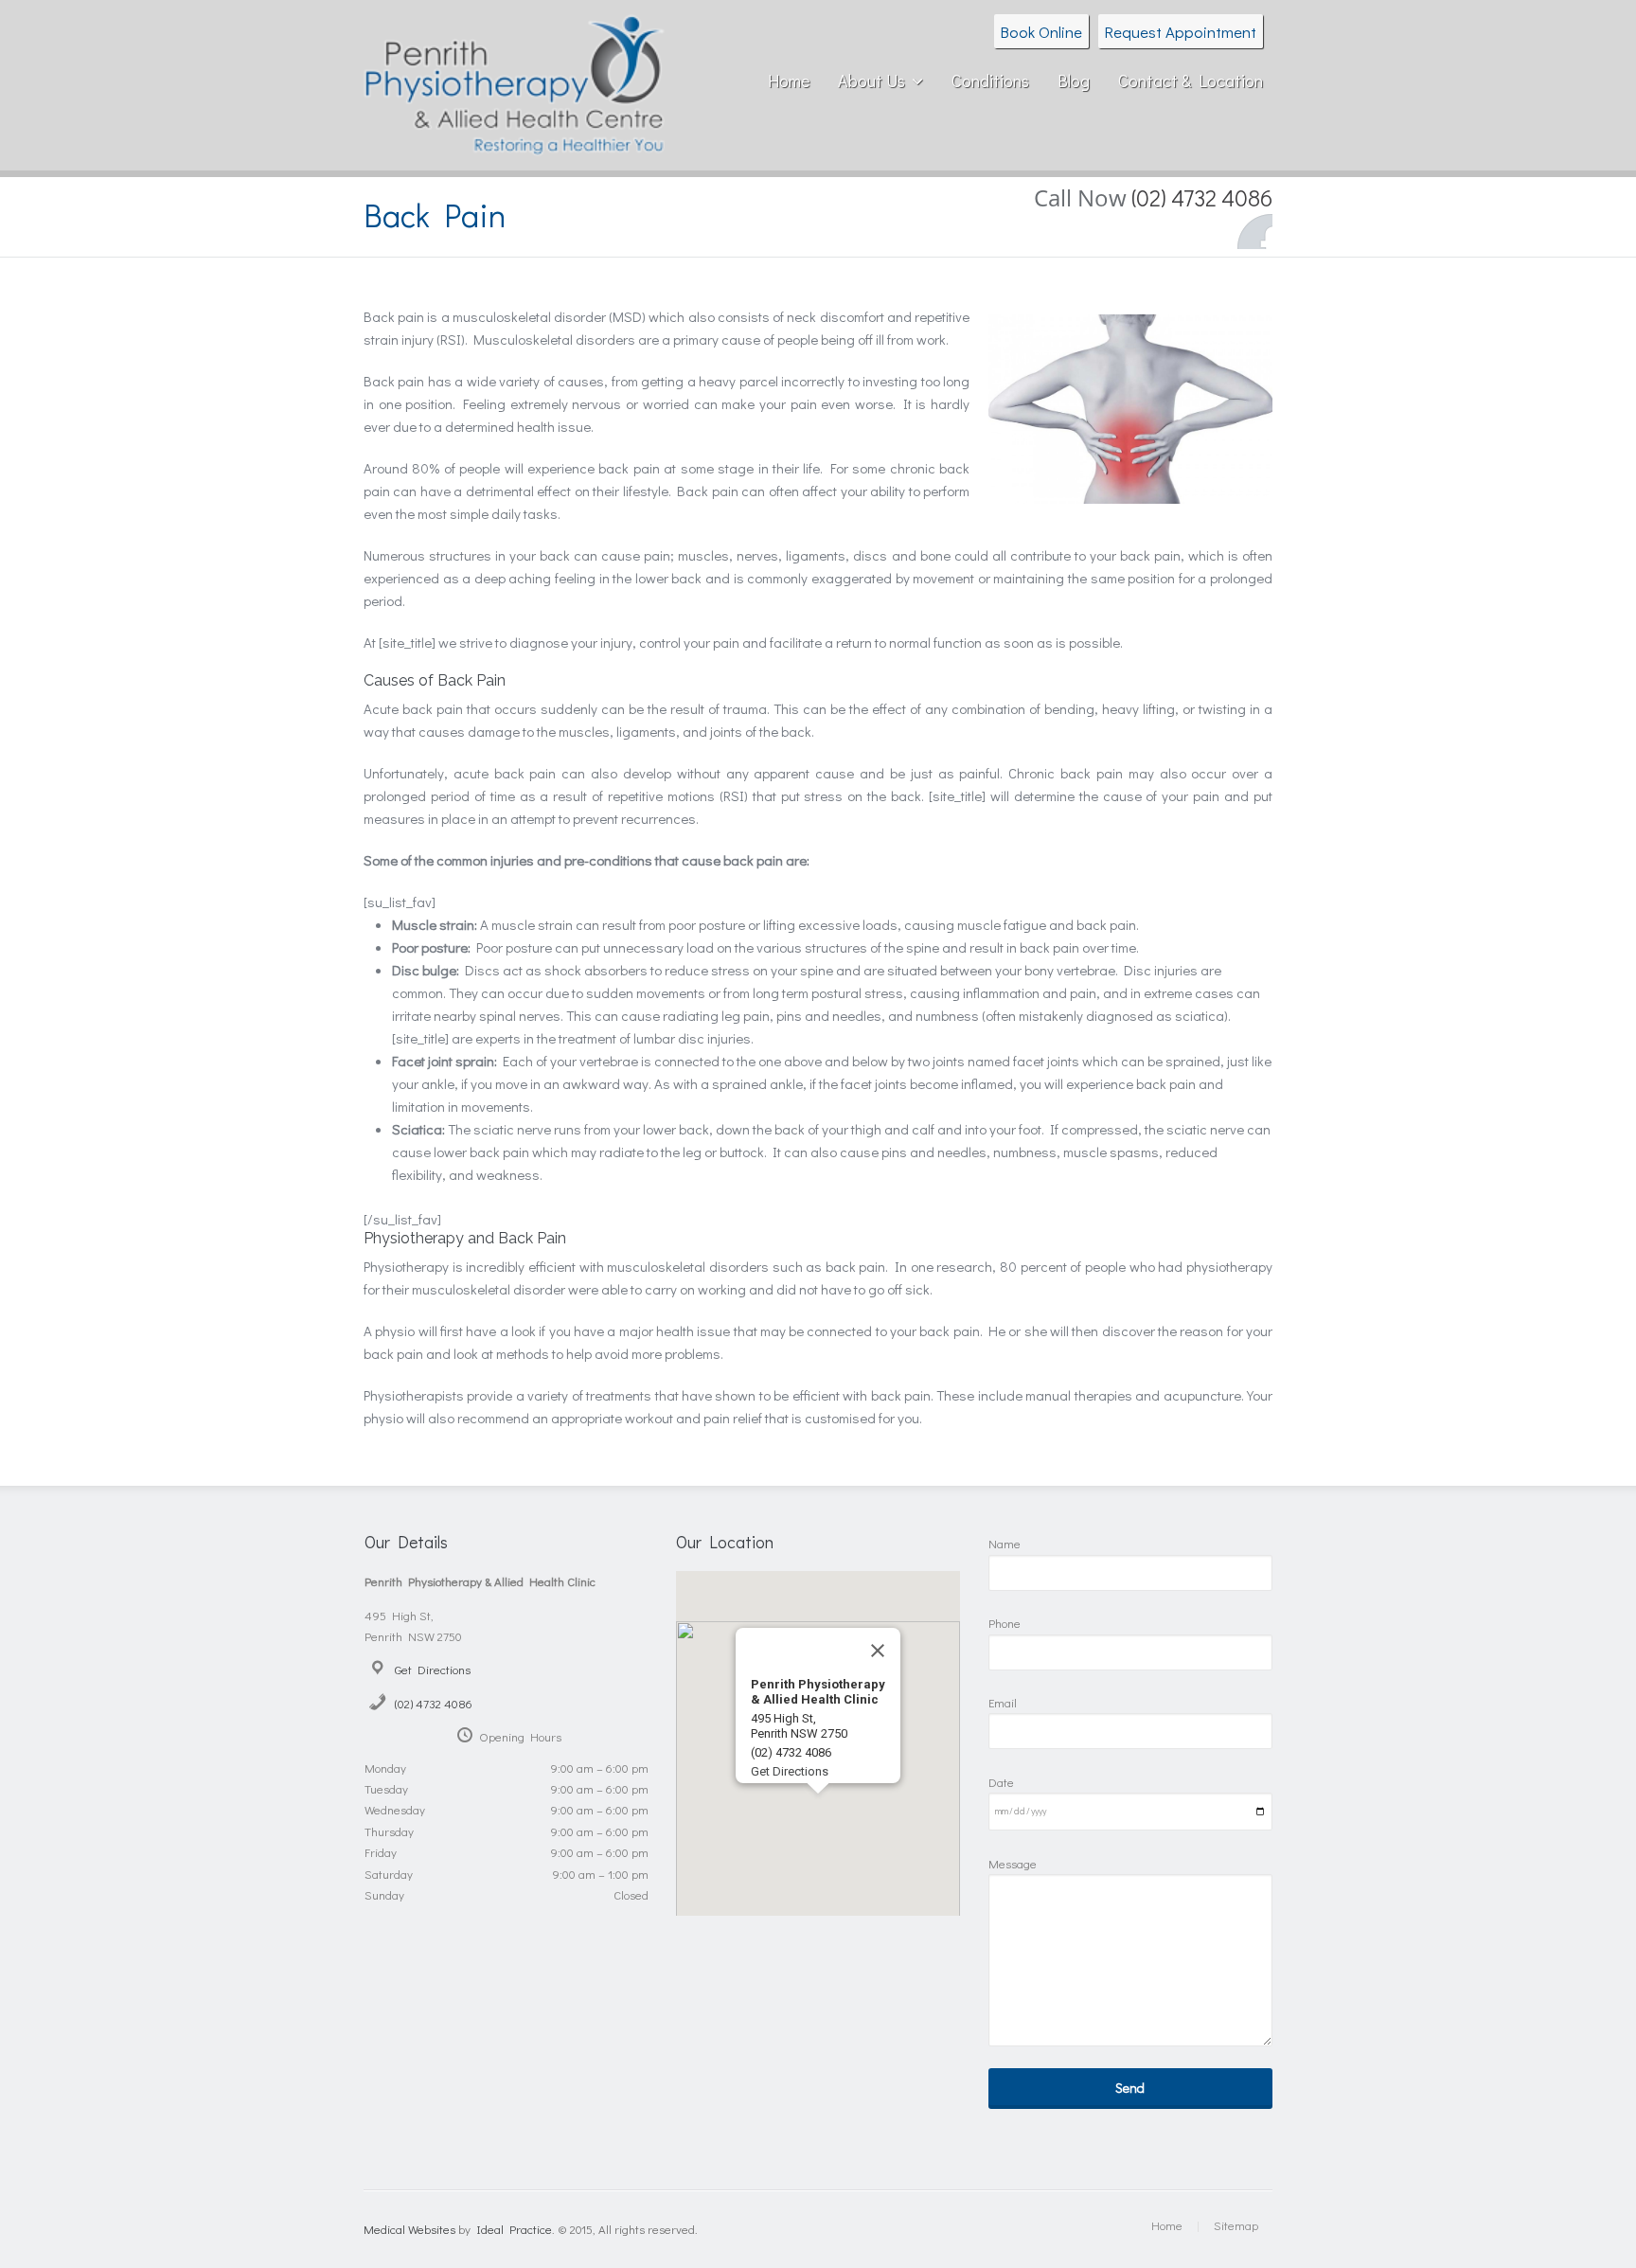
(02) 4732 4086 (434, 1703)
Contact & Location (1191, 80)
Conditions (990, 80)
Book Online (1041, 31)
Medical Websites (409, 2229)
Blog (1074, 80)
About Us (871, 80)
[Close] (878, 1651)
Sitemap (1236, 2225)
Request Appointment (1181, 31)
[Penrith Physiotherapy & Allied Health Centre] (514, 142)
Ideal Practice (514, 2229)
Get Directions (433, 1669)
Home (789, 80)
